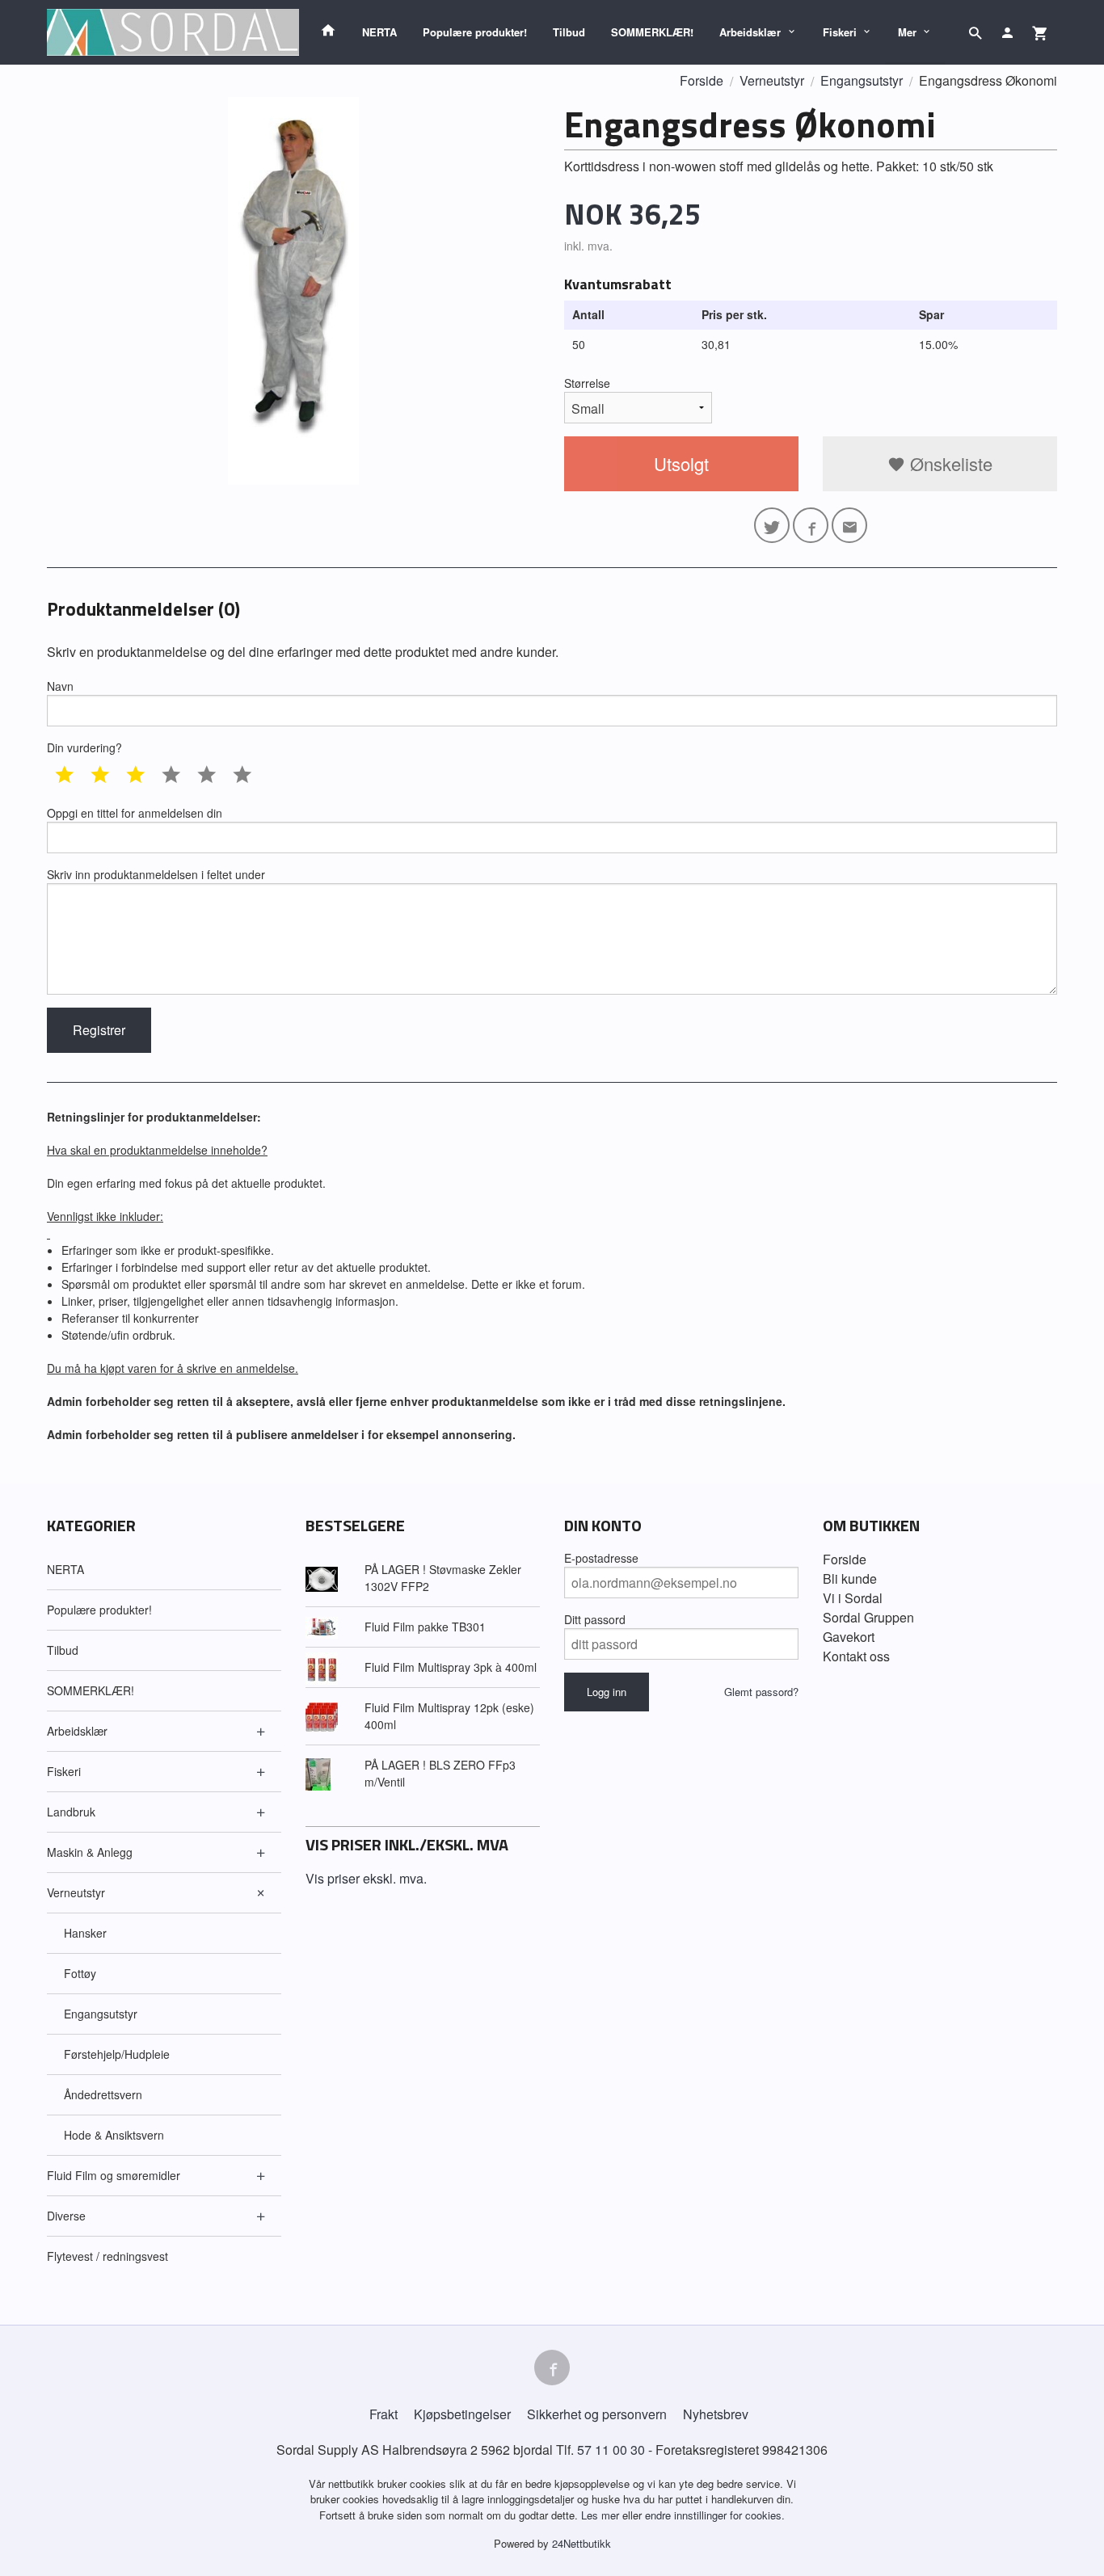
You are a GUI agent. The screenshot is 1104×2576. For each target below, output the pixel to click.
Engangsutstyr (101, 2014)
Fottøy (80, 1973)
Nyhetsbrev (716, 2414)
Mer (907, 32)
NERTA (379, 32)
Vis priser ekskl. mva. (366, 1878)
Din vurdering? (84, 747)
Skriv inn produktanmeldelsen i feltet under (156, 874)
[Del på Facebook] (811, 525)
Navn (60, 686)
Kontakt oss (856, 1656)
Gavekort (849, 1637)
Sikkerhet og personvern (597, 2414)
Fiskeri (840, 32)
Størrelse (587, 383)
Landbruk (71, 1812)
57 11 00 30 (611, 2450)
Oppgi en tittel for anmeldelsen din (135, 813)
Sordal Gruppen (868, 1617)
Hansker (85, 1933)
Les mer (602, 2515)
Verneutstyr (76, 1892)
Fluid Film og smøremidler (114, 2175)
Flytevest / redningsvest (107, 2256)
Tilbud (569, 32)
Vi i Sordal (853, 1598)
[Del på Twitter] (772, 525)
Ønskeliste (949, 463)
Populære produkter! (475, 32)
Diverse (66, 2216)
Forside (702, 80)
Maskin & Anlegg (90, 1852)
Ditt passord (595, 1619)
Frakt (383, 2414)
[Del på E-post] (849, 525)
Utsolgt (681, 463)
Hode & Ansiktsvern (114, 2135)
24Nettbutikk (581, 2543)
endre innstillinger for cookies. (715, 2515)
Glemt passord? (761, 1692)
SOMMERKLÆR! (652, 32)
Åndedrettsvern (103, 2094)
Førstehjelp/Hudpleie (117, 2054)
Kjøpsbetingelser (462, 2414)
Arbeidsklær (750, 32)
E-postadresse (601, 1558)
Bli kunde (850, 1578)
